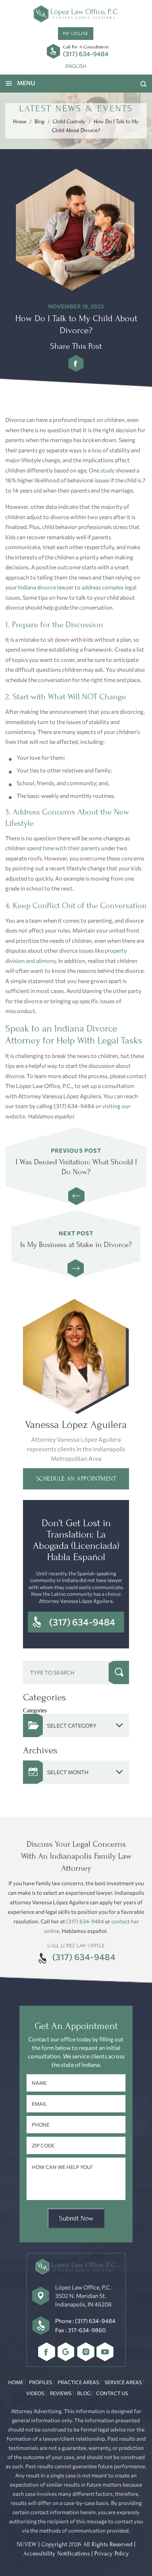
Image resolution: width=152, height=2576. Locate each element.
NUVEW (27, 2544)
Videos (35, 2393)
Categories (35, 1710)
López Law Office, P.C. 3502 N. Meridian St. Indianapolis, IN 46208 (83, 2296)
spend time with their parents (63, 848)
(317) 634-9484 (86, 54)
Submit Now (76, 2218)
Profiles (40, 2382)
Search (119, 1672)
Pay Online (75, 33)
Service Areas (123, 2382)
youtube (105, 2352)
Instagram (86, 2352)
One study (102, 470)
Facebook (47, 2352)
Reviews (61, 2393)
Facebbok (76, 363)
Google (66, 2352)
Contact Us (112, 2393)
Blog (84, 2393)
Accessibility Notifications (57, 2554)
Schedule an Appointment (76, 1479)
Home (16, 2382)
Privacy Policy (112, 2554)
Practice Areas (78, 2382)
